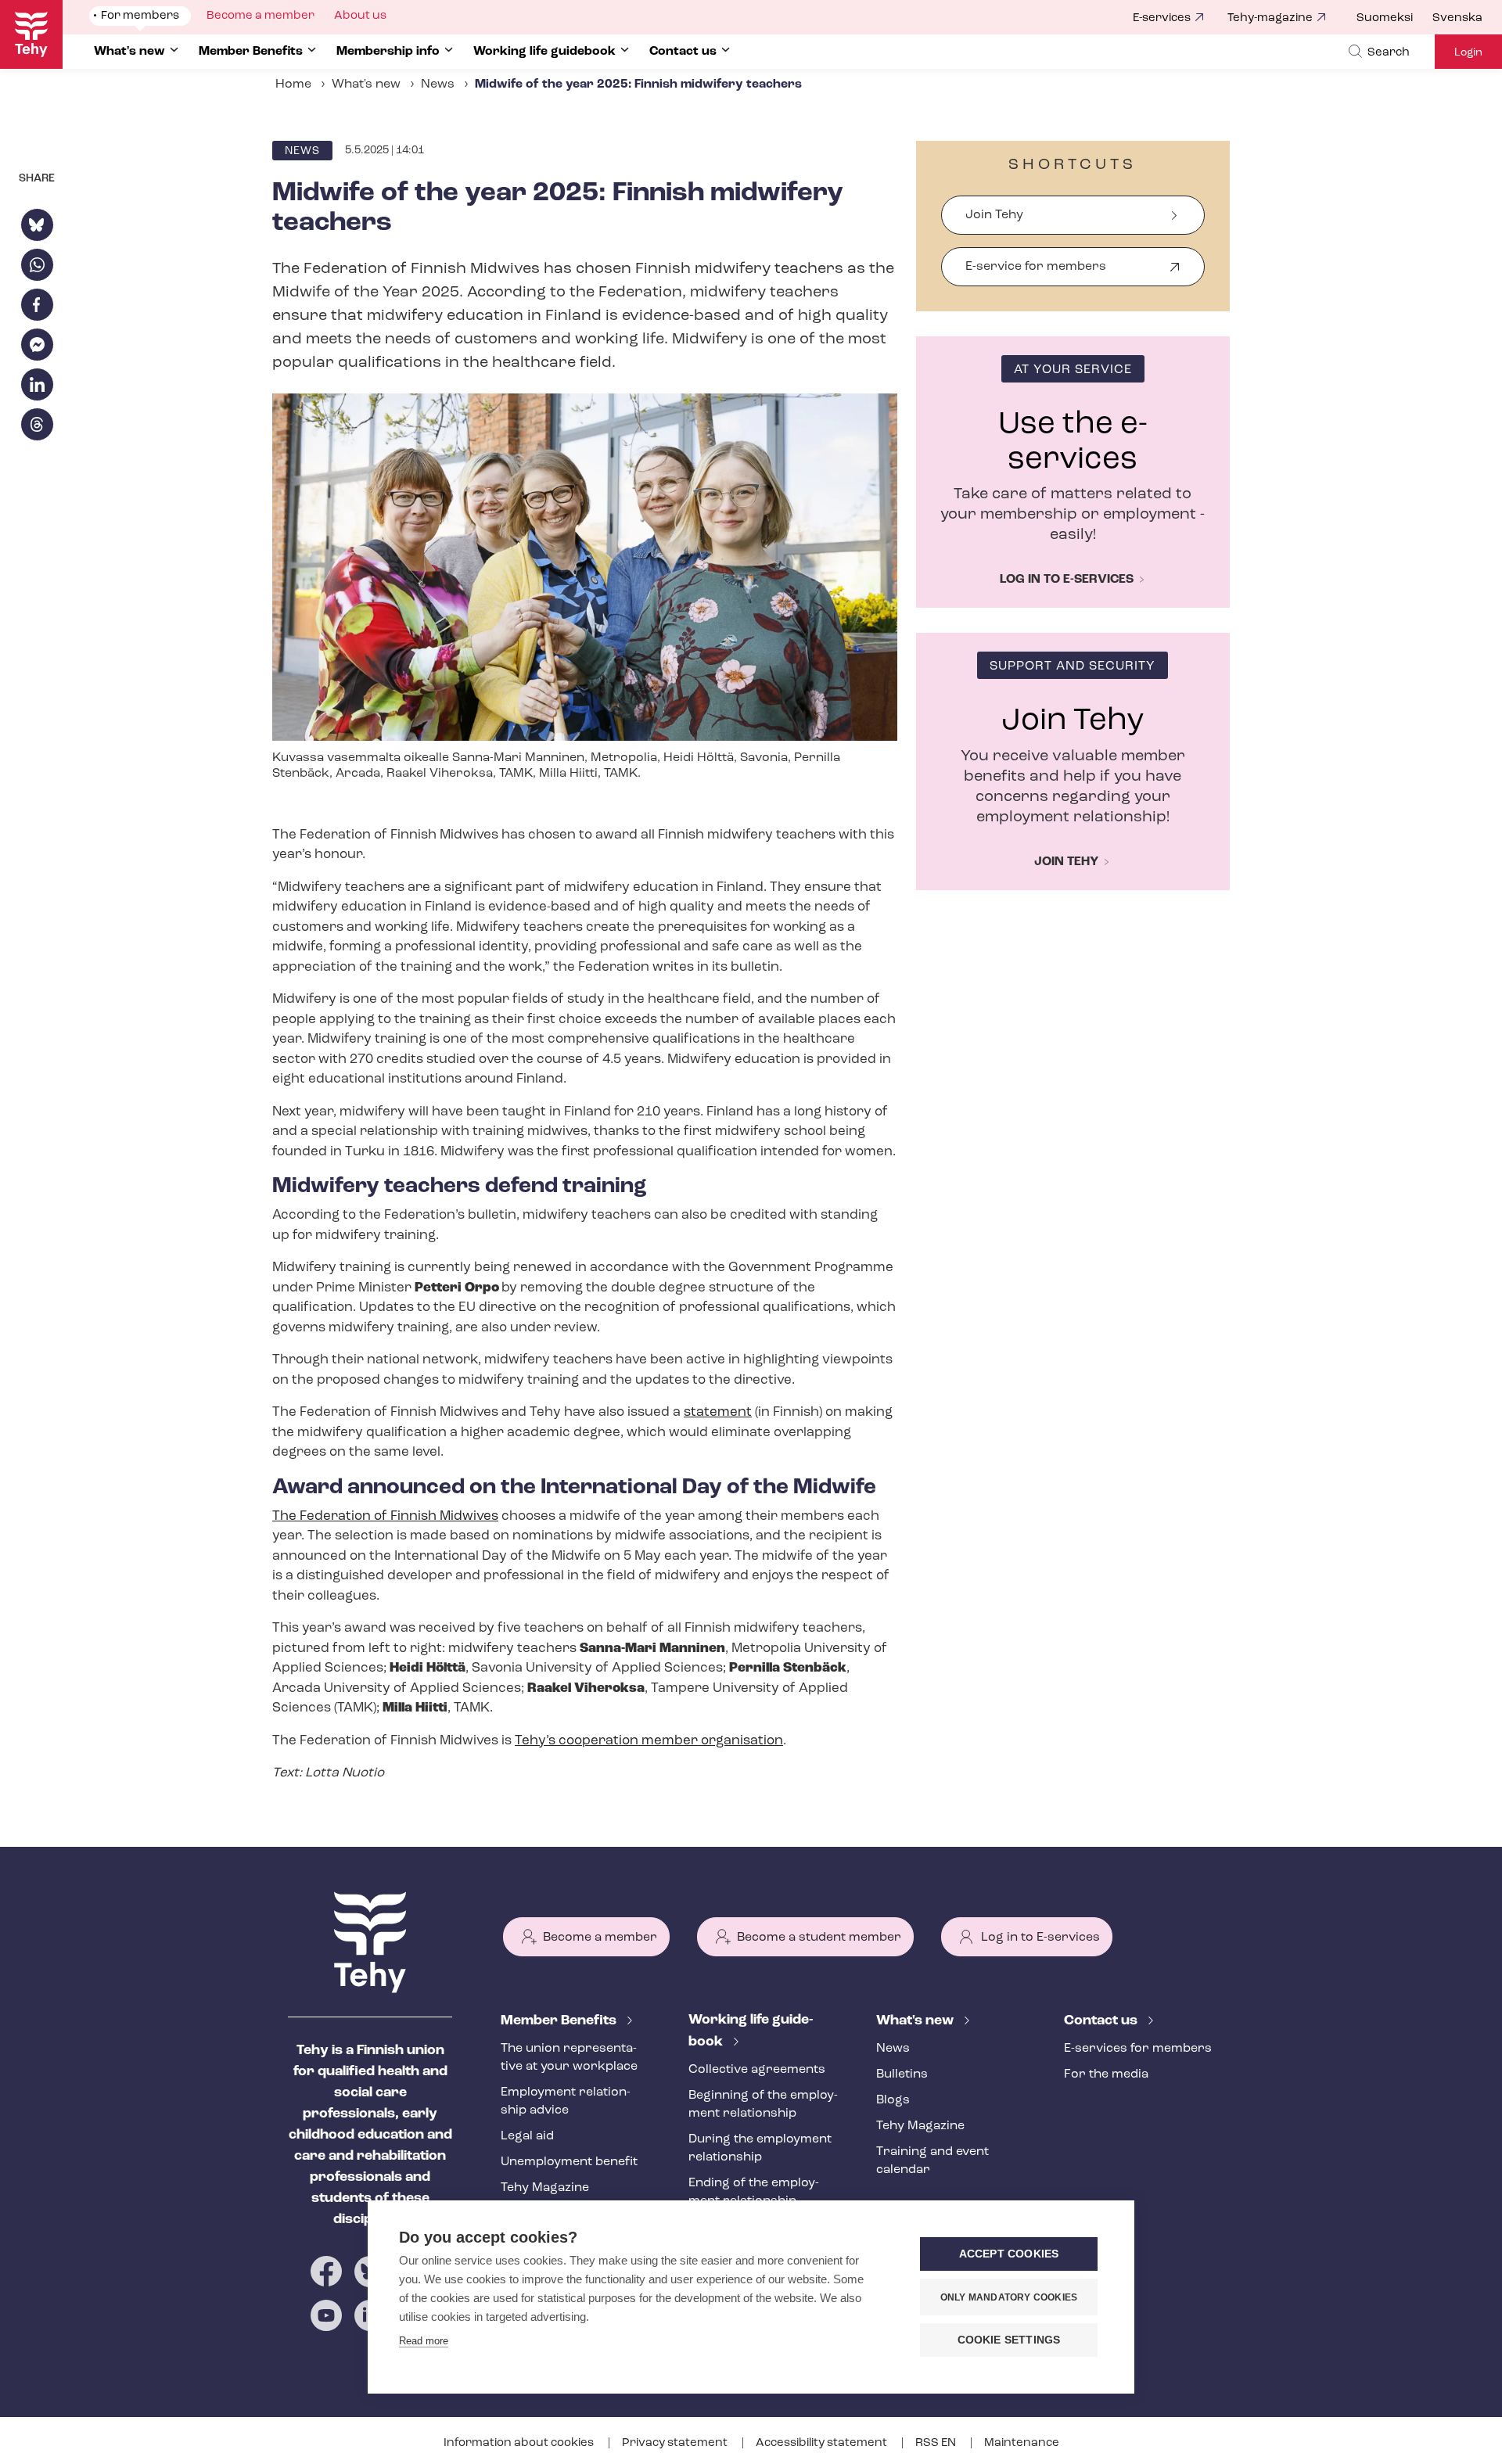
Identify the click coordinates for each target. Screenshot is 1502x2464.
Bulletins (902, 2074)
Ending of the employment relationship (754, 2192)
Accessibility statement (823, 2443)
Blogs (893, 2100)
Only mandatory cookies (1009, 2297)
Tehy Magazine (545, 2188)
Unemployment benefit (569, 2162)
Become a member (600, 1938)
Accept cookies (1009, 2254)
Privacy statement (676, 2443)
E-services (1162, 18)
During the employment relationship (760, 2148)
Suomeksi (1385, 18)
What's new (366, 84)
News (438, 84)
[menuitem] (1394, 19)
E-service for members (1036, 273)
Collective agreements (757, 2070)
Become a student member (819, 1938)
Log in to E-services (1040, 1938)
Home (293, 84)
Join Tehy (994, 215)
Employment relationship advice (566, 2101)
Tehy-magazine (1270, 18)
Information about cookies (520, 2443)
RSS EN (937, 2443)
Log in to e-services (1067, 580)
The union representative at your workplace (569, 2058)
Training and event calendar (932, 2161)
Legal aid (527, 2136)
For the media (1106, 2074)
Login (1468, 53)
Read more (424, 2341)
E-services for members (1138, 2049)
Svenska (1457, 18)
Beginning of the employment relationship (763, 2105)
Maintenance (1022, 2443)
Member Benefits (560, 2021)
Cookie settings (1009, 2340)
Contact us (1102, 2021)
